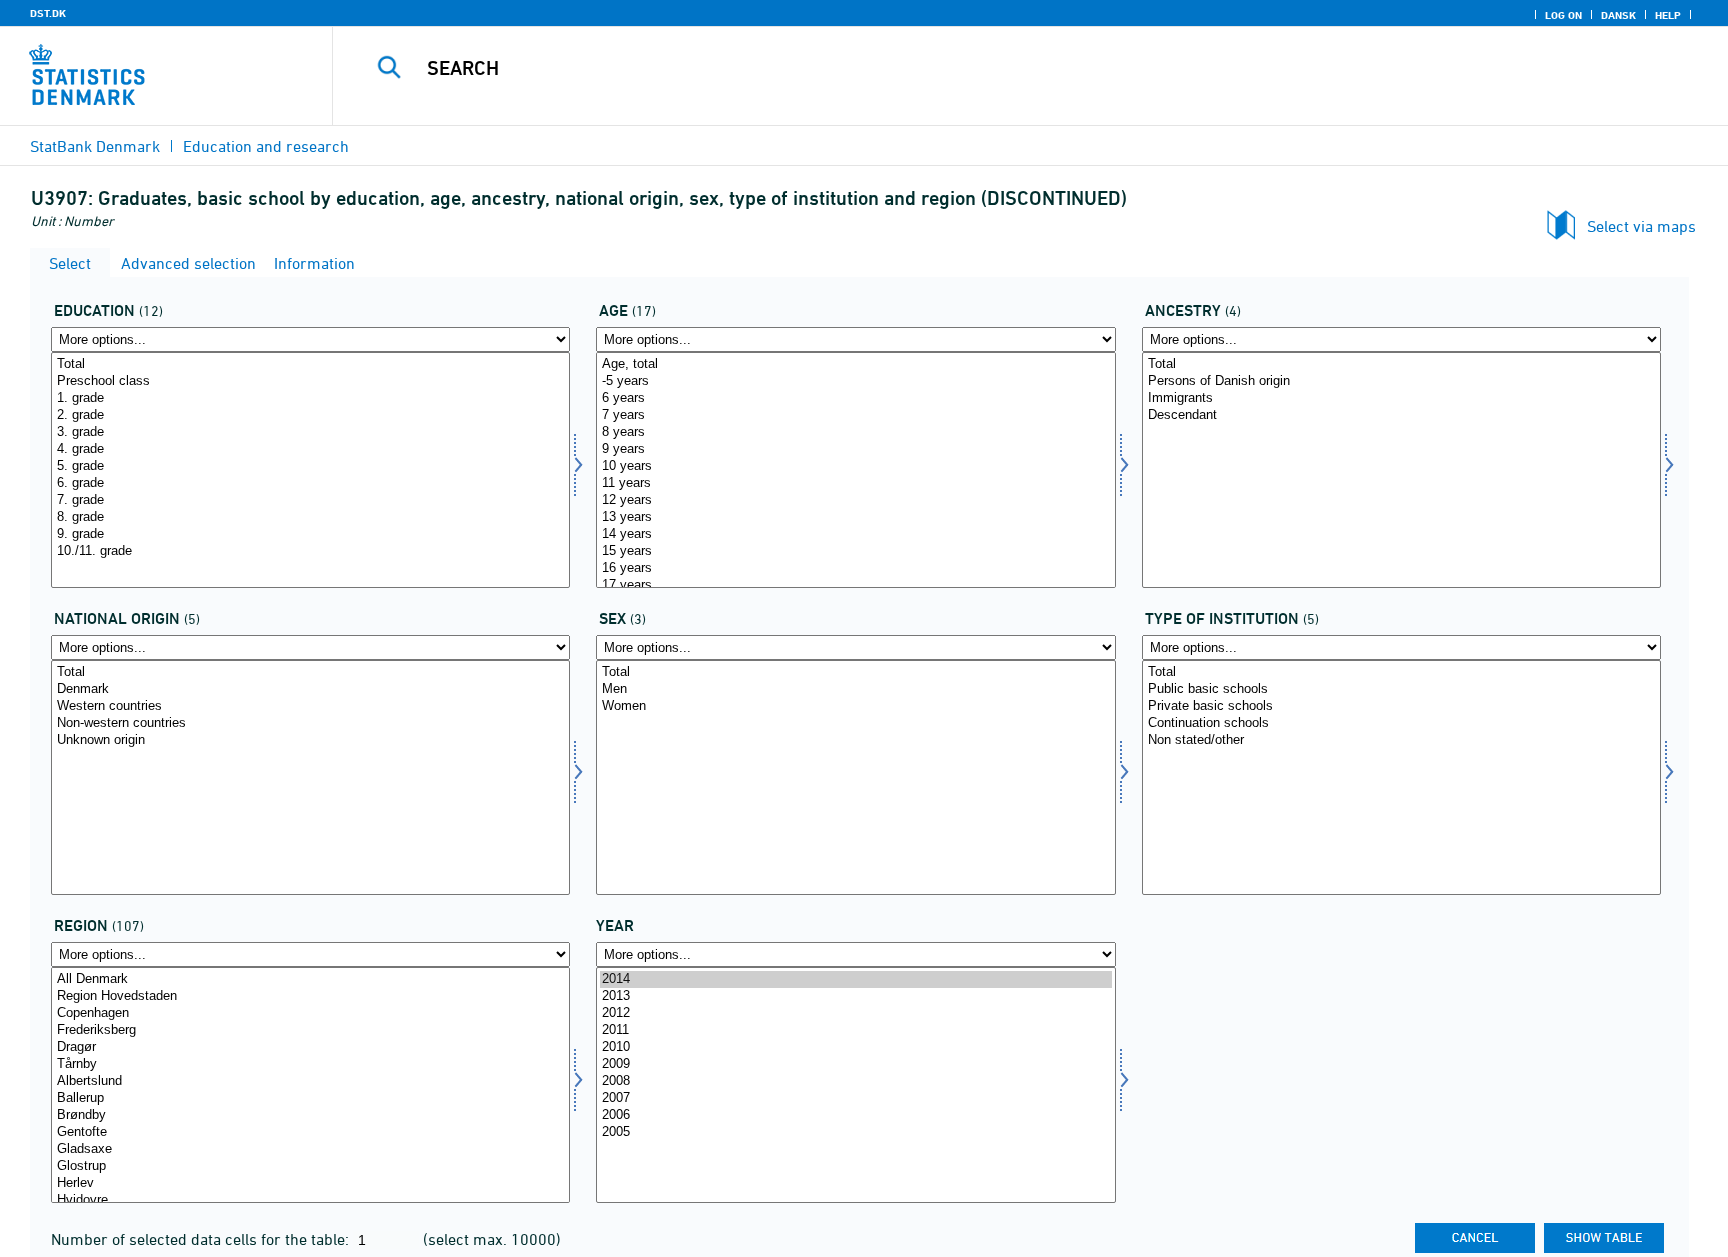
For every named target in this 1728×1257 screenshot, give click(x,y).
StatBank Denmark (95, 146)
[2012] (855, 1013)
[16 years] (855, 568)
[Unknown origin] (310, 740)
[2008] (855, 1081)
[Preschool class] (310, 381)
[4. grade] (310, 449)
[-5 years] (855, 381)
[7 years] (855, 415)
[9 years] (855, 449)
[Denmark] (310, 689)
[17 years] (855, 585)
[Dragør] (310, 1047)
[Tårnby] (310, 1064)
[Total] (310, 364)
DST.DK (48, 13)
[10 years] (855, 466)
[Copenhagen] (310, 1013)
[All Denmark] (310, 979)
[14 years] (855, 534)
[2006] (855, 1115)
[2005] (855, 1132)
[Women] (855, 706)
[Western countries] (310, 706)
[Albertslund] (310, 1081)
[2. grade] (310, 415)
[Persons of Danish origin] (1401, 381)
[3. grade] (310, 432)
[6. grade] (310, 483)
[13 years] (855, 517)
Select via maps (1641, 226)
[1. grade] (310, 398)
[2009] (855, 1064)
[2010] (855, 1047)
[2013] (855, 996)
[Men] (855, 689)
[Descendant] (1401, 415)
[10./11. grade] (310, 551)
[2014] (855, 979)
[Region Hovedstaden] (310, 996)
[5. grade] (310, 466)
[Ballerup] (310, 1098)
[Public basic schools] (1401, 689)
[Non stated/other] (1401, 740)
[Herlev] (310, 1183)
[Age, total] (855, 364)
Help (1668, 15)
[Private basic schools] (1401, 706)
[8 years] (855, 432)
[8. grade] (310, 517)
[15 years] (855, 551)
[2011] (855, 1030)
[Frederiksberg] (310, 1030)
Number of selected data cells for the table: (202, 1239)
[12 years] (855, 500)
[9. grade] (310, 534)
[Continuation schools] (1401, 723)
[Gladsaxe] (310, 1149)
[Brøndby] (310, 1115)
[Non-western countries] (310, 723)
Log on (1563, 15)
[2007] (855, 1098)
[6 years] (855, 398)
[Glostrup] (310, 1166)
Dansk (1618, 15)
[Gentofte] (310, 1132)
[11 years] (855, 483)
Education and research (266, 146)
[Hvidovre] (310, 1200)
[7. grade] (310, 500)
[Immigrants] (1401, 398)
